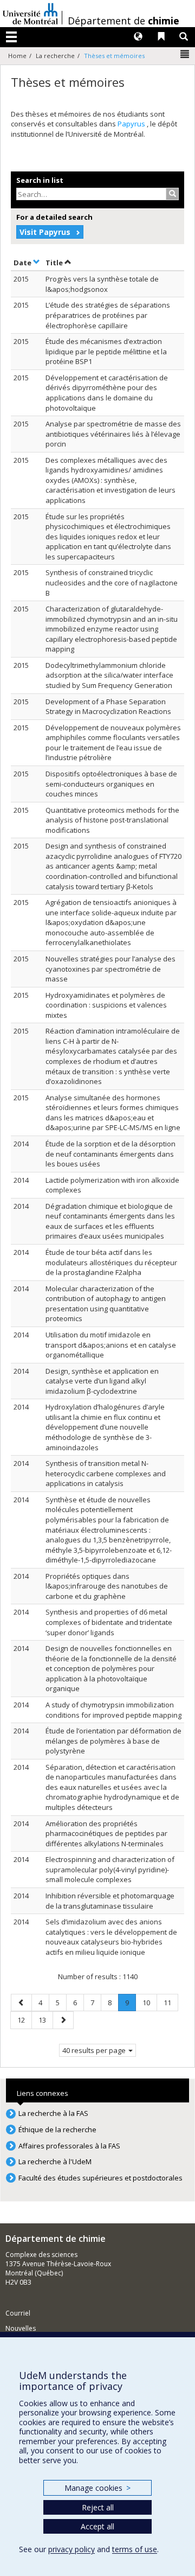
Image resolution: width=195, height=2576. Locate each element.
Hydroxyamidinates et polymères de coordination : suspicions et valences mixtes (106, 1005)
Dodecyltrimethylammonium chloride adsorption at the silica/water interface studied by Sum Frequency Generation (109, 675)
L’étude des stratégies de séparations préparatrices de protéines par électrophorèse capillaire (108, 315)
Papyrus (132, 124)
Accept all (97, 2526)
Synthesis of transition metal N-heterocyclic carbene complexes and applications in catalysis (106, 1473)
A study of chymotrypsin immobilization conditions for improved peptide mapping (113, 1710)
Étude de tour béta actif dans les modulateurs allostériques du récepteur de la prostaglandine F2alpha (111, 1262)
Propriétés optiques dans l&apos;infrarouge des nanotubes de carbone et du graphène (107, 1586)
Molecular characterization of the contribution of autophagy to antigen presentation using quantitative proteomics (106, 1304)
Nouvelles (21, 2328)
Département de (123, 21)
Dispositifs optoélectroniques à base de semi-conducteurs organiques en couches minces (111, 784)
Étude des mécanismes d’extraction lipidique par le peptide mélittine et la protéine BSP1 (106, 351)
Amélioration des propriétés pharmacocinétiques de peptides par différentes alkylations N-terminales (106, 1834)
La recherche (55, 56)
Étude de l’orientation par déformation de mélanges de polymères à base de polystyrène (113, 1741)
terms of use (135, 2549)
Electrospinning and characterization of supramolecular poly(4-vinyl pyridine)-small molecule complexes (110, 1869)
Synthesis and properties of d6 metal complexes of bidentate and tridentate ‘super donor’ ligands (109, 1622)
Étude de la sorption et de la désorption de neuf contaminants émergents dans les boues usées (110, 1154)
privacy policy (71, 2549)
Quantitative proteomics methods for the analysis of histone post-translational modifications (112, 820)
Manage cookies (97, 2488)
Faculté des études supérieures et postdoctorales (100, 2178)
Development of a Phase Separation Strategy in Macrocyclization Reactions (108, 707)
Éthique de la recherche (57, 2129)
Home (17, 56)
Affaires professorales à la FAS (69, 2146)
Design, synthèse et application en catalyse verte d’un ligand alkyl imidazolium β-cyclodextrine (102, 1381)
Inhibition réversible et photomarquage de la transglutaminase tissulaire (110, 1901)
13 (45, 2020)
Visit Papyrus (45, 232)
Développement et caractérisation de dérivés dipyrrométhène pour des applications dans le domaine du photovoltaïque (107, 393)
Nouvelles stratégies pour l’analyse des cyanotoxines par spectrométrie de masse (110, 969)
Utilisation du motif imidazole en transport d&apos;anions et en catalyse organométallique (111, 1345)
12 (24, 2020)
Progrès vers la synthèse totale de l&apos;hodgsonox (102, 284)
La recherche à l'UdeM (55, 2161)
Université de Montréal (30, 14)
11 (171, 2002)
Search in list (40, 180)
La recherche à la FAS (53, 2113)
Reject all (98, 2507)
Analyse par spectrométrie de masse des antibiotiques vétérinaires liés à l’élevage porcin (113, 434)
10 (149, 2002)
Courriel (18, 2313)
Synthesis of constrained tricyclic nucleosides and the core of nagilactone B (112, 582)
